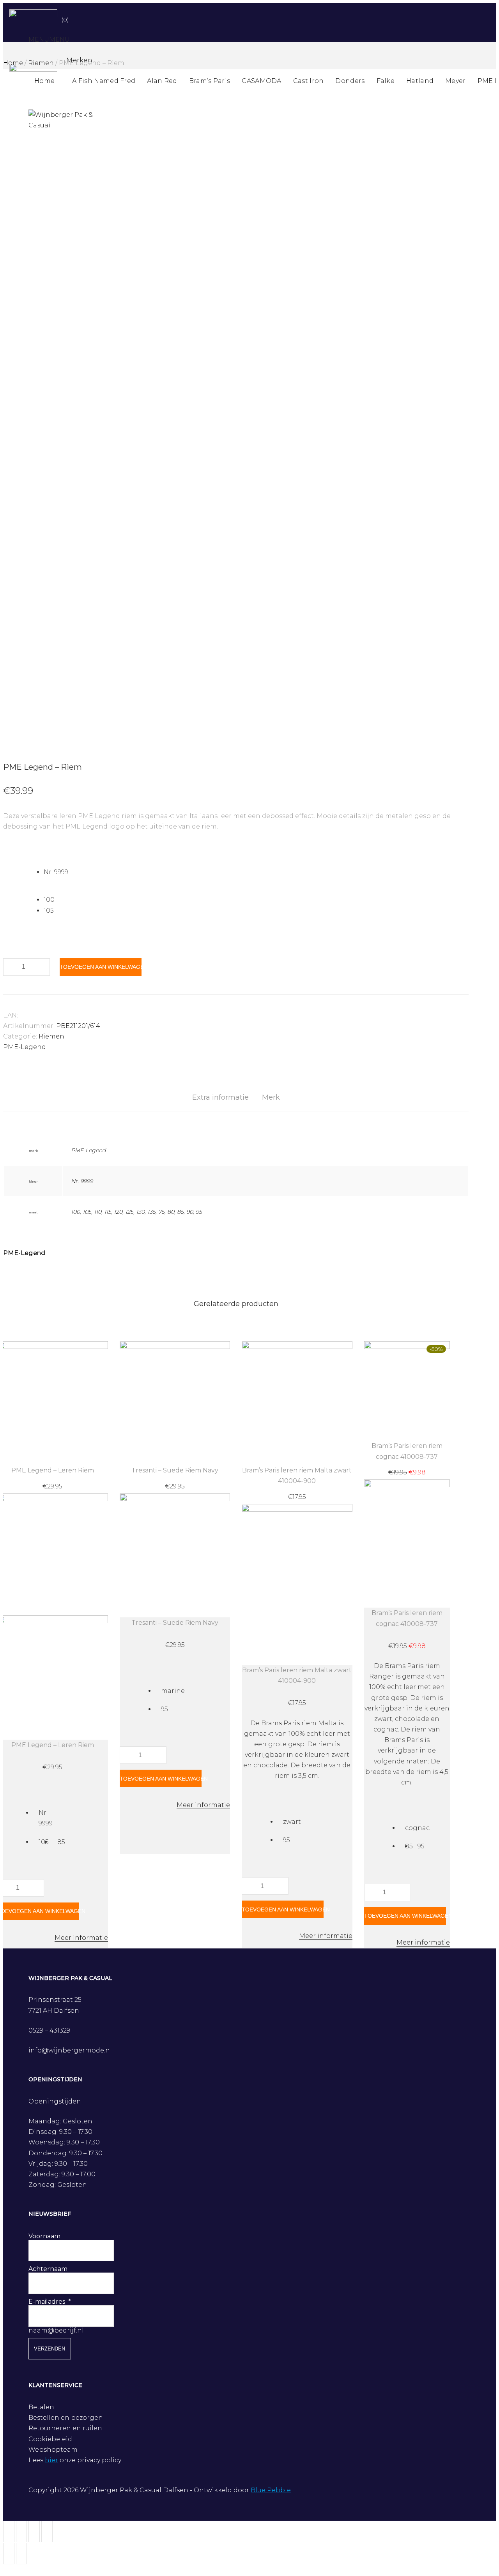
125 (129, 1212)
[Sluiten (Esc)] (9, 2531)
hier (51, 2460)
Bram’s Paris (210, 81)
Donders (350, 81)
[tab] (220, 1098)
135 (151, 1212)
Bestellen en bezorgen (66, 2418)
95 (199, 1212)
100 (75, 1212)
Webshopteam (53, 2450)
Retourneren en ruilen (65, 2428)
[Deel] (22, 2531)
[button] (49, 40)
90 (190, 1212)
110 (98, 1212)
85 (180, 1212)
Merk (271, 1097)
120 (118, 1212)
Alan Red (162, 81)
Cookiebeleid (50, 2439)
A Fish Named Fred (104, 81)
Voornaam (44, 2236)
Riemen (51, 1036)
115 (108, 1212)
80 (171, 1212)
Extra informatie (220, 1097)
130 (140, 1212)
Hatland (420, 81)
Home (44, 81)
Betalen (41, 2407)
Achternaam (48, 2269)
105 (87, 1212)
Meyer (456, 81)
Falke (386, 81)
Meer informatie (81, 1938)
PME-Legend (25, 1047)
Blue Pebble (271, 2490)
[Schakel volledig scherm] (34, 2531)
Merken (79, 60)
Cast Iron (309, 81)
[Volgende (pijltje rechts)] (22, 2554)
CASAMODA (261, 81)
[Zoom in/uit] (47, 2531)
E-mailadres (47, 2302)
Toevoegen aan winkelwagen (101, 967)
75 (161, 1212)
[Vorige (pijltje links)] (9, 2554)
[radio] (256, 872)
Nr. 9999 (82, 1181)
